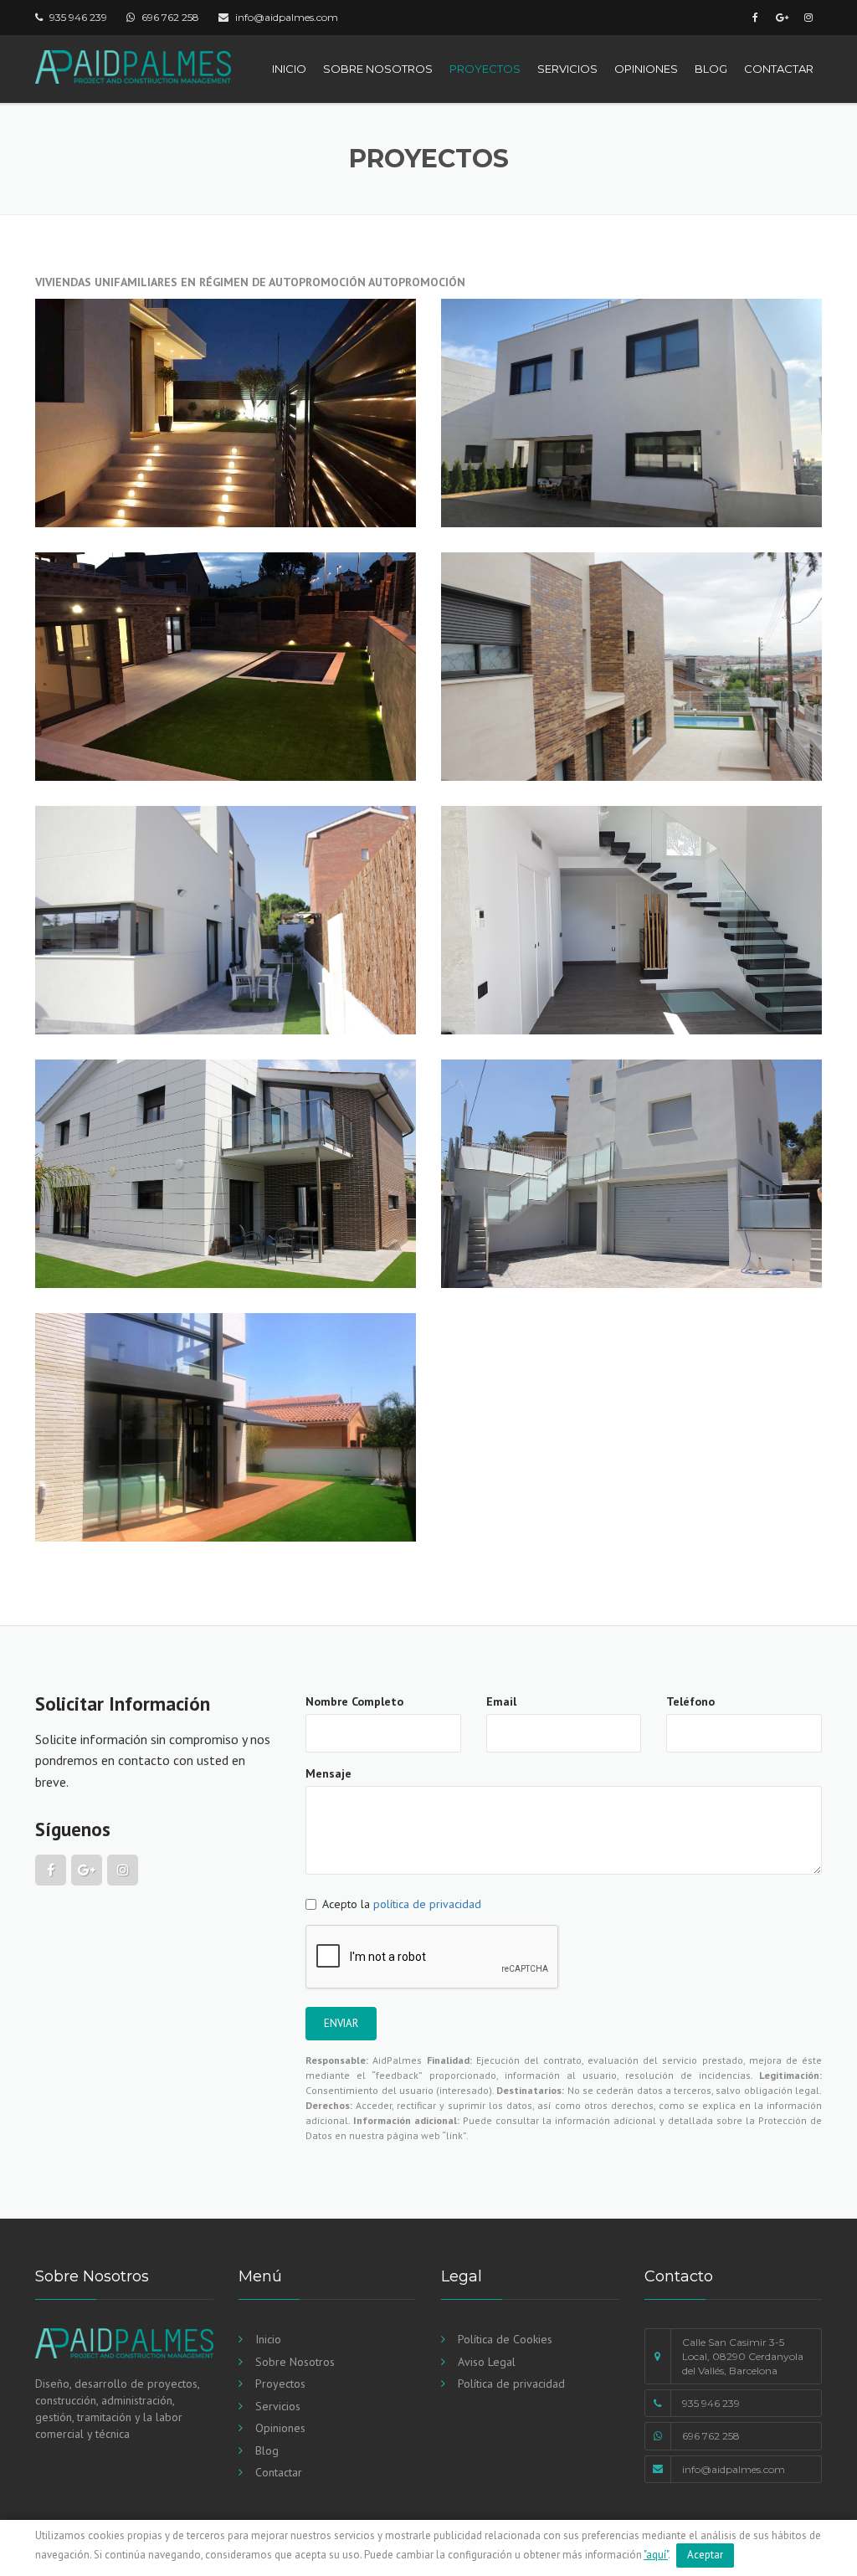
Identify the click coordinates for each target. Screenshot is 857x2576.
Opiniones (646, 69)
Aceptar (705, 2555)
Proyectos (485, 69)
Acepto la (402, 1904)
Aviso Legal (487, 2362)
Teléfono (690, 1701)
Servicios (567, 69)
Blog (711, 69)
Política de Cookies (505, 2339)
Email (501, 1701)
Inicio (289, 69)
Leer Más (93, 493)
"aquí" (656, 2555)
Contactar (779, 69)
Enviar (341, 2023)
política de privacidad (427, 1904)
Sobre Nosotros (378, 69)
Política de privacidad (511, 2384)
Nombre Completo (354, 1701)
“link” (454, 2135)
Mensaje (328, 1773)
